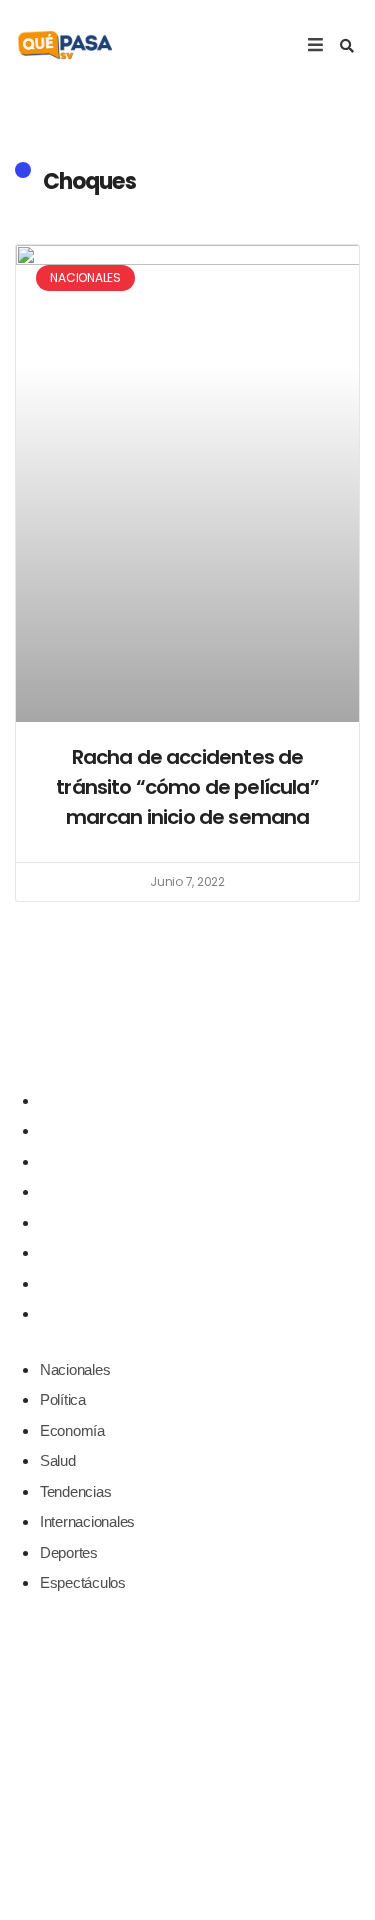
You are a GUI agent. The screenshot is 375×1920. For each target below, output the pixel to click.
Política (63, 1130)
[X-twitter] (187, 1035)
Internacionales (87, 1252)
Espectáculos (83, 1313)
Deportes (69, 1283)
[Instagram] (229, 1035)
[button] (347, 46)
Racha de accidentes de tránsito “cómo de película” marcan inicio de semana (187, 787)
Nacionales (75, 1100)
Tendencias (75, 1222)
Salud (58, 1191)
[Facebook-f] (145, 1035)
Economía (72, 1161)
